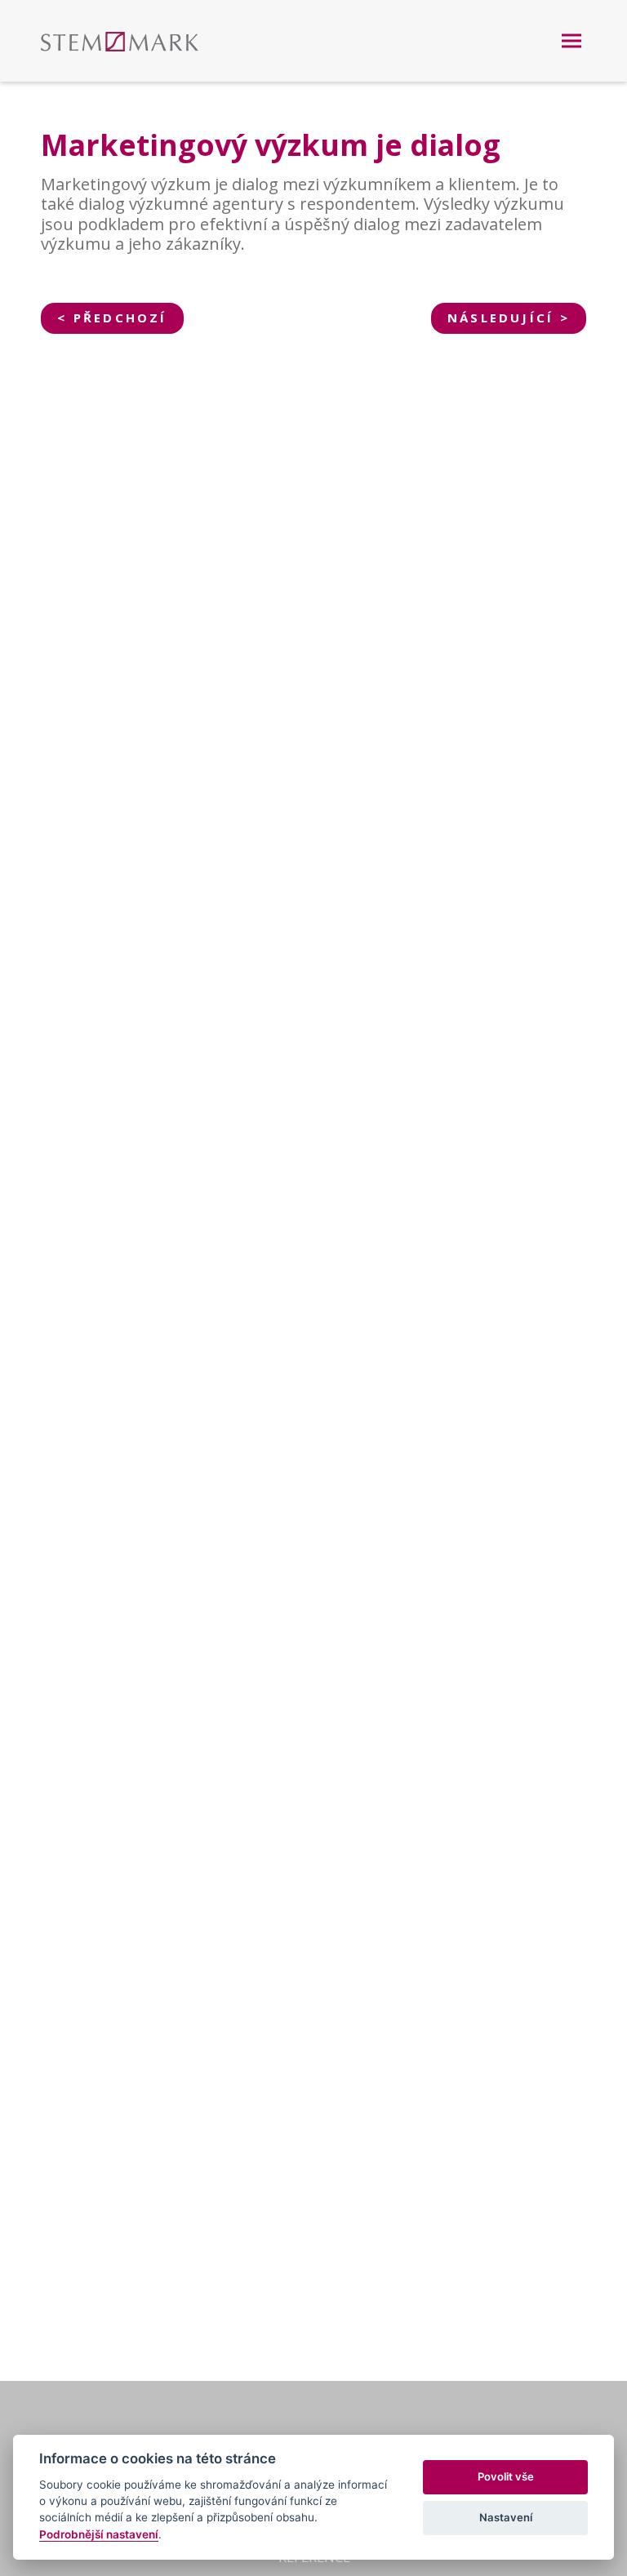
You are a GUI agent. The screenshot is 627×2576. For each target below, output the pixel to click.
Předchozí (120, 318)
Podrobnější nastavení (99, 2534)
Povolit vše (506, 2476)
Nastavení (506, 2517)
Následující (500, 318)
